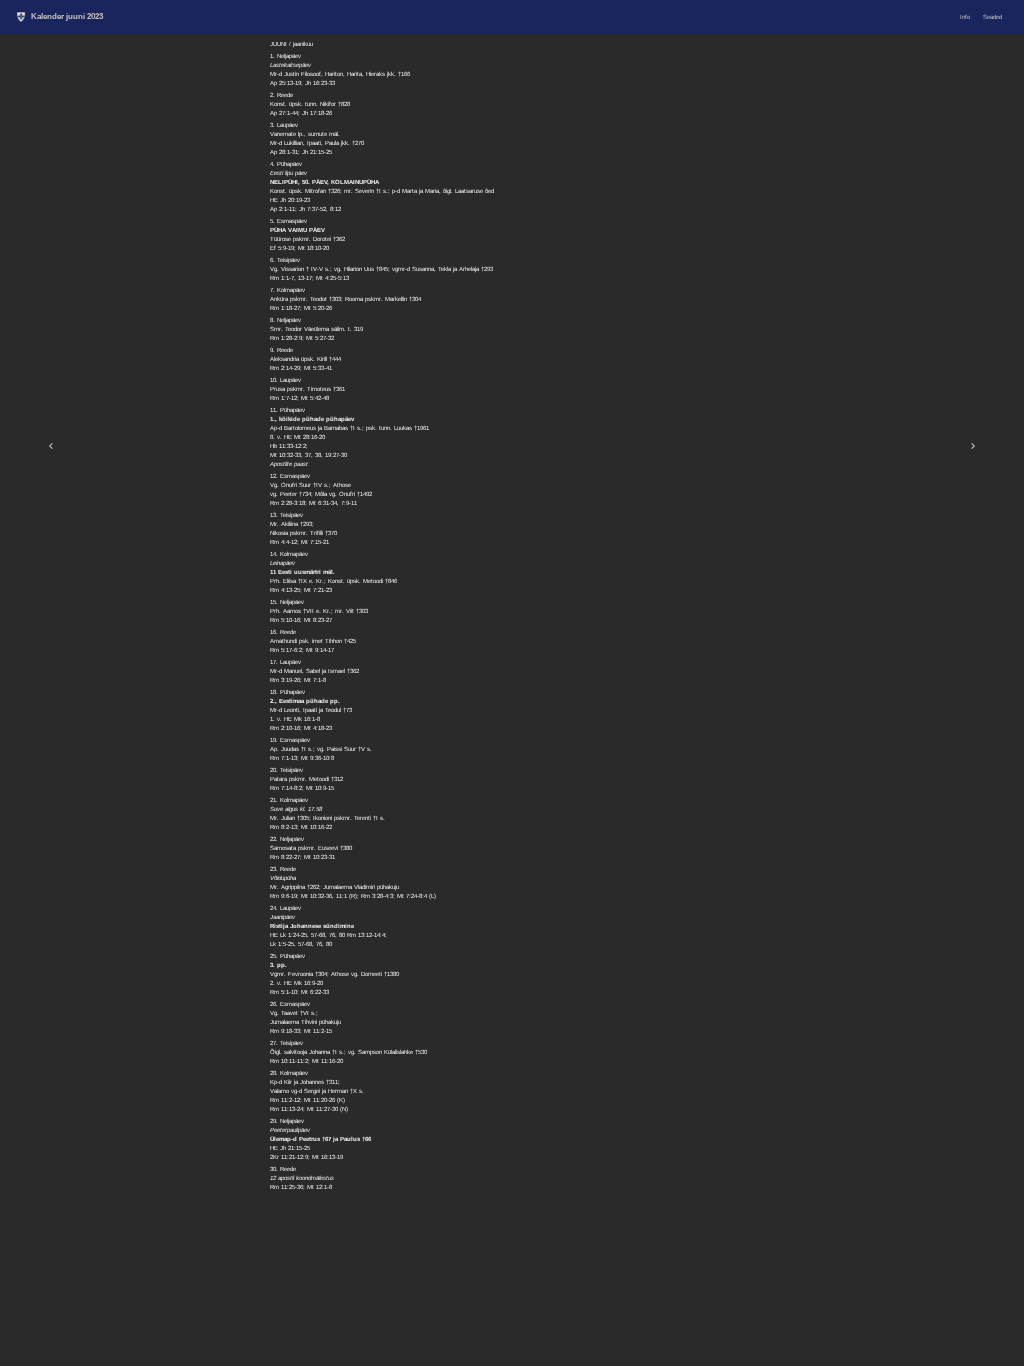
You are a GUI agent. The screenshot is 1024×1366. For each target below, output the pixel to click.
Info (965, 17)
